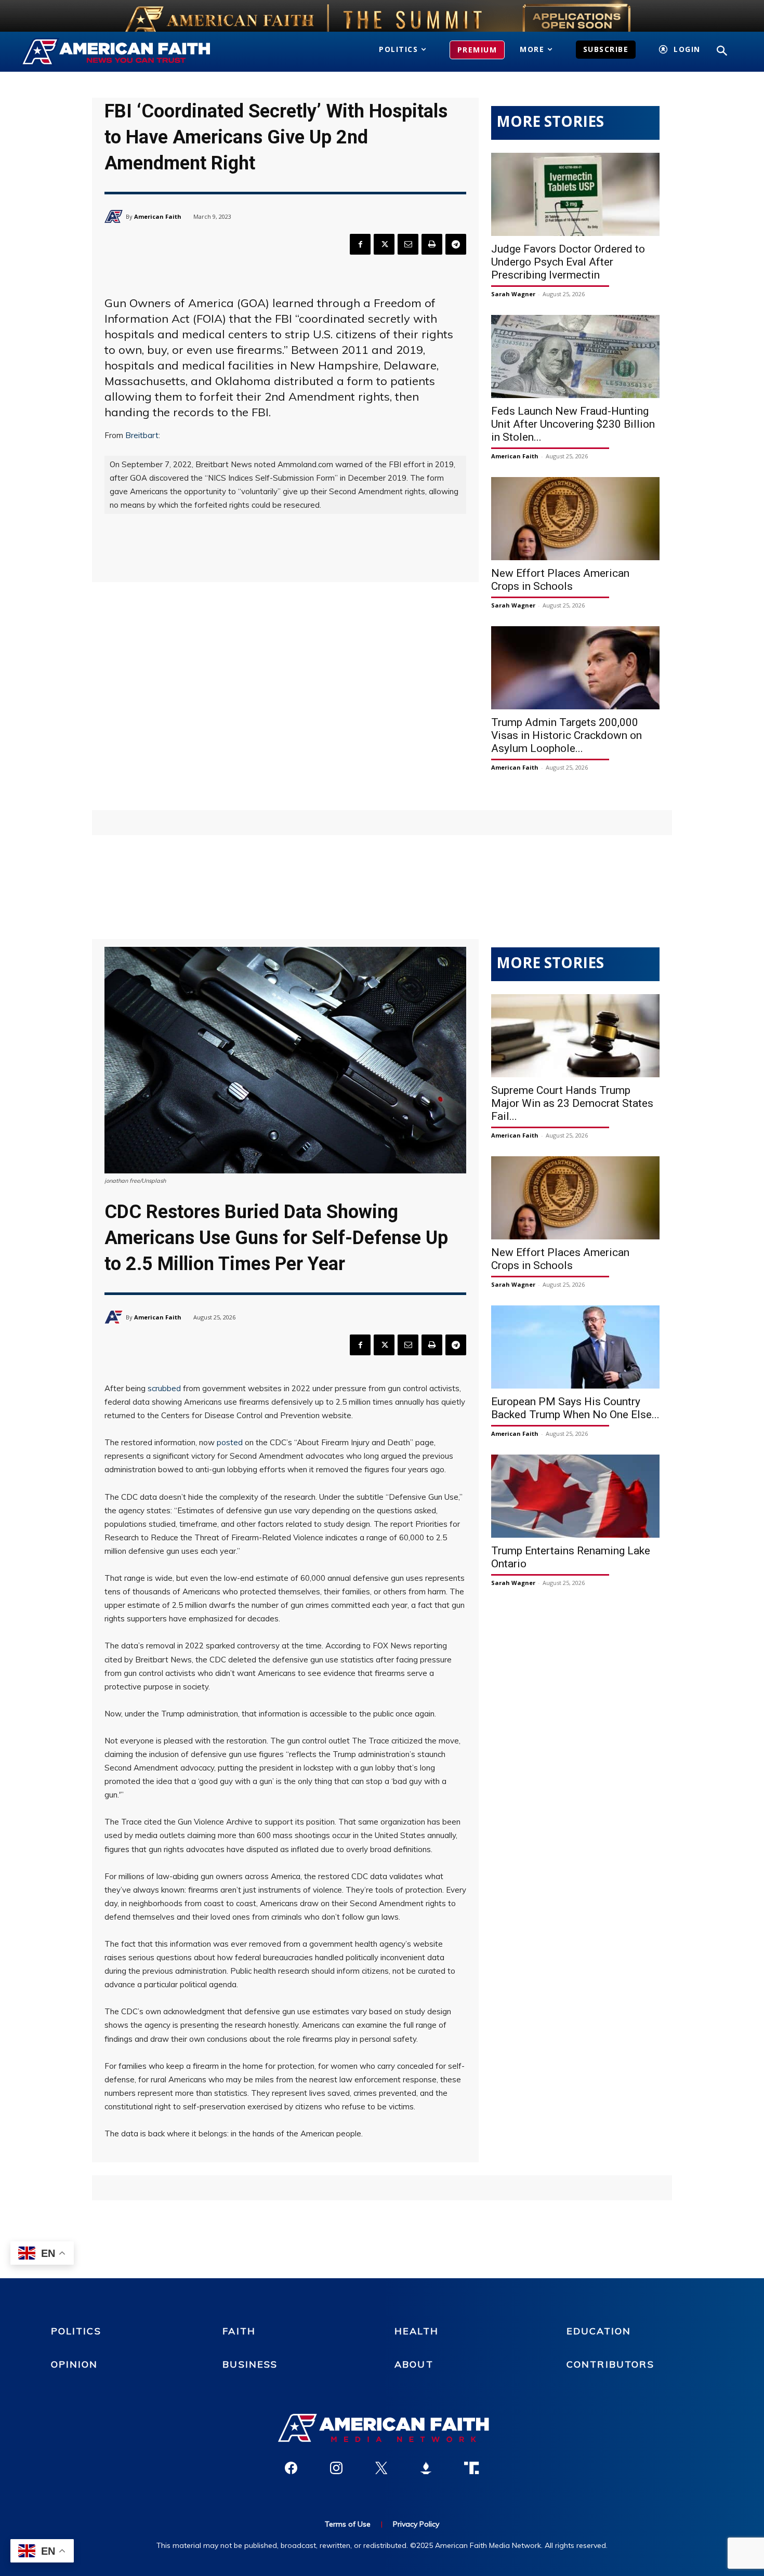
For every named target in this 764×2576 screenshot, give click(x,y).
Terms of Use (348, 2524)
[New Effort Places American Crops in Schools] (575, 519)
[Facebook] (360, 244)
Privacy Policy (416, 2524)
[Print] (432, 244)
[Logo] (131, 52)
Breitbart (142, 435)
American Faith (158, 216)
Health (417, 2331)
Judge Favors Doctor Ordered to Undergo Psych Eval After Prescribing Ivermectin (568, 262)
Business (250, 2364)
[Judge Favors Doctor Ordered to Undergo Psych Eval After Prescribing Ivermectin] (575, 194)
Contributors (610, 2364)
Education (599, 2331)
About (414, 2364)
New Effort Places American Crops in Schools (560, 580)
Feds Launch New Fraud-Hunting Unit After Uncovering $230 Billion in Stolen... (573, 424)
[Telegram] (456, 244)
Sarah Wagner (513, 294)
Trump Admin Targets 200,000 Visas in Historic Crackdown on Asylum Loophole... (567, 735)
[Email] (408, 244)
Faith (239, 2331)
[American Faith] (115, 216)
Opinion (75, 2364)
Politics (76, 2331)
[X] (384, 244)
